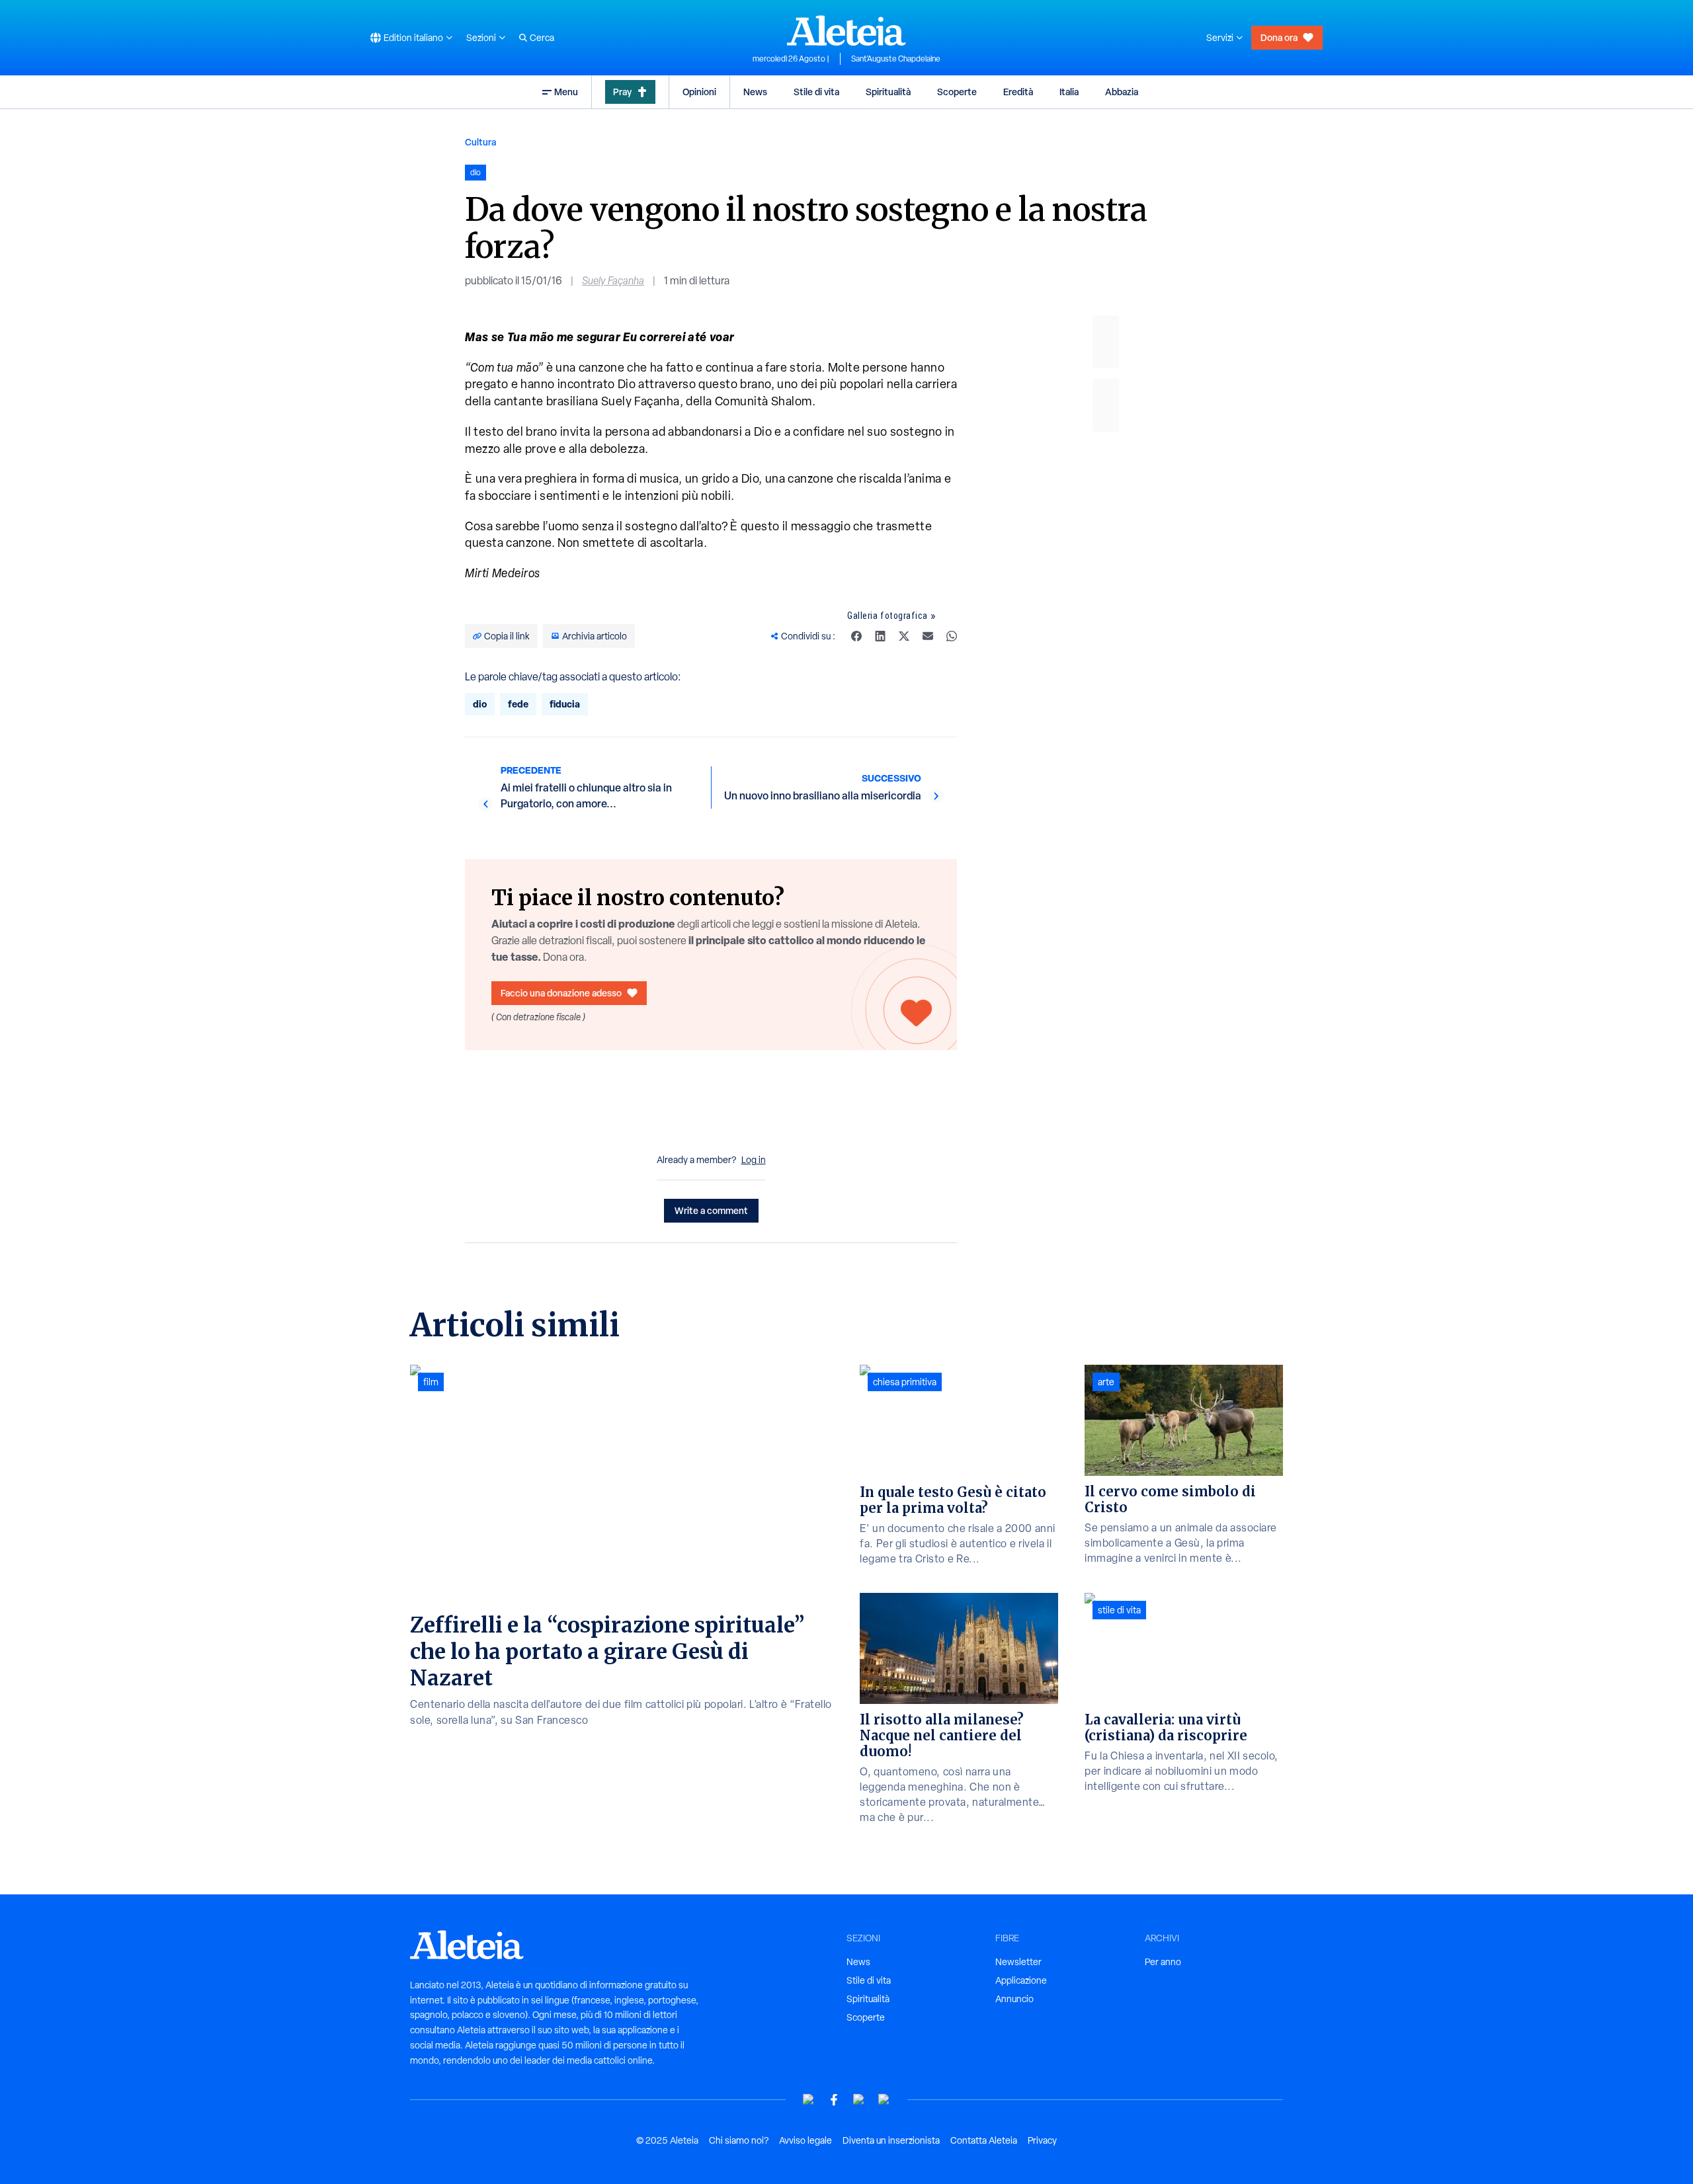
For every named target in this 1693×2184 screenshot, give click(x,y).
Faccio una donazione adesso (561, 993)
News (755, 92)
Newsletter (1018, 1962)
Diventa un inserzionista (891, 2140)
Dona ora (1279, 37)
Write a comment (711, 1210)
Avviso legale (805, 2140)
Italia (1069, 92)
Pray (622, 92)
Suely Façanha (613, 281)
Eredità (1018, 92)
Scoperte (957, 92)
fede (518, 704)
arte (1106, 1382)
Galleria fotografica (888, 616)
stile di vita (1119, 1610)
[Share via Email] (928, 636)
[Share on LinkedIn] (880, 636)
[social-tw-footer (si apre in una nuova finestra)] (859, 2100)
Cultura (480, 142)
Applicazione (1021, 1980)
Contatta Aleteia (984, 2140)
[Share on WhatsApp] (952, 636)
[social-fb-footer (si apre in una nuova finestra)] (834, 2100)
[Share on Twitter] (904, 636)
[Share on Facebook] (856, 636)
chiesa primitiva (905, 1382)
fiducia (565, 704)
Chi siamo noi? (739, 2140)
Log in (754, 1160)
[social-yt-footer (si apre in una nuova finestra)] (809, 2100)
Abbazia (1122, 92)
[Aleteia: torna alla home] (846, 30)
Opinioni (699, 92)
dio (480, 704)
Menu (566, 92)
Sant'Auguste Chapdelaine (896, 59)
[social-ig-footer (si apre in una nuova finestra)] (884, 2100)
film (431, 1382)
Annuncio (1014, 1999)
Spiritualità (888, 92)
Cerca (542, 38)
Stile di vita (816, 92)
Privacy (1042, 2140)
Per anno (1163, 1962)
